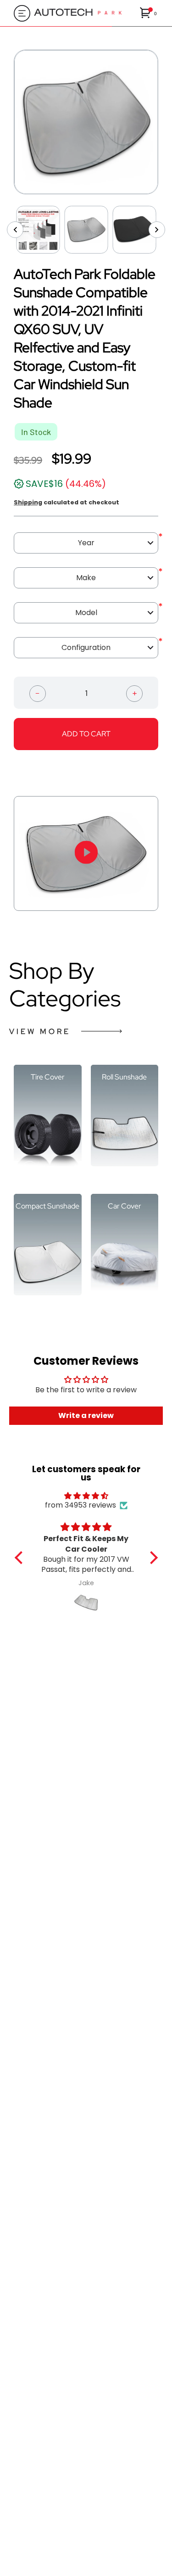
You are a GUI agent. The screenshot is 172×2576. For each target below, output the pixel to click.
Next (165, 122)
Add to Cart (86, 734)
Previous (7, 122)
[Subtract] (38, 693)
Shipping (28, 502)
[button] (149, 13)
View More (40, 1031)
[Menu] (19, 13)
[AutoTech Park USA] (85, 13)
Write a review (86, 1415)
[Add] (134, 693)
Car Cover (125, 1206)
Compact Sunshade (47, 1206)
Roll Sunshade (124, 1077)
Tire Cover (48, 1077)
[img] (86, 1496)
